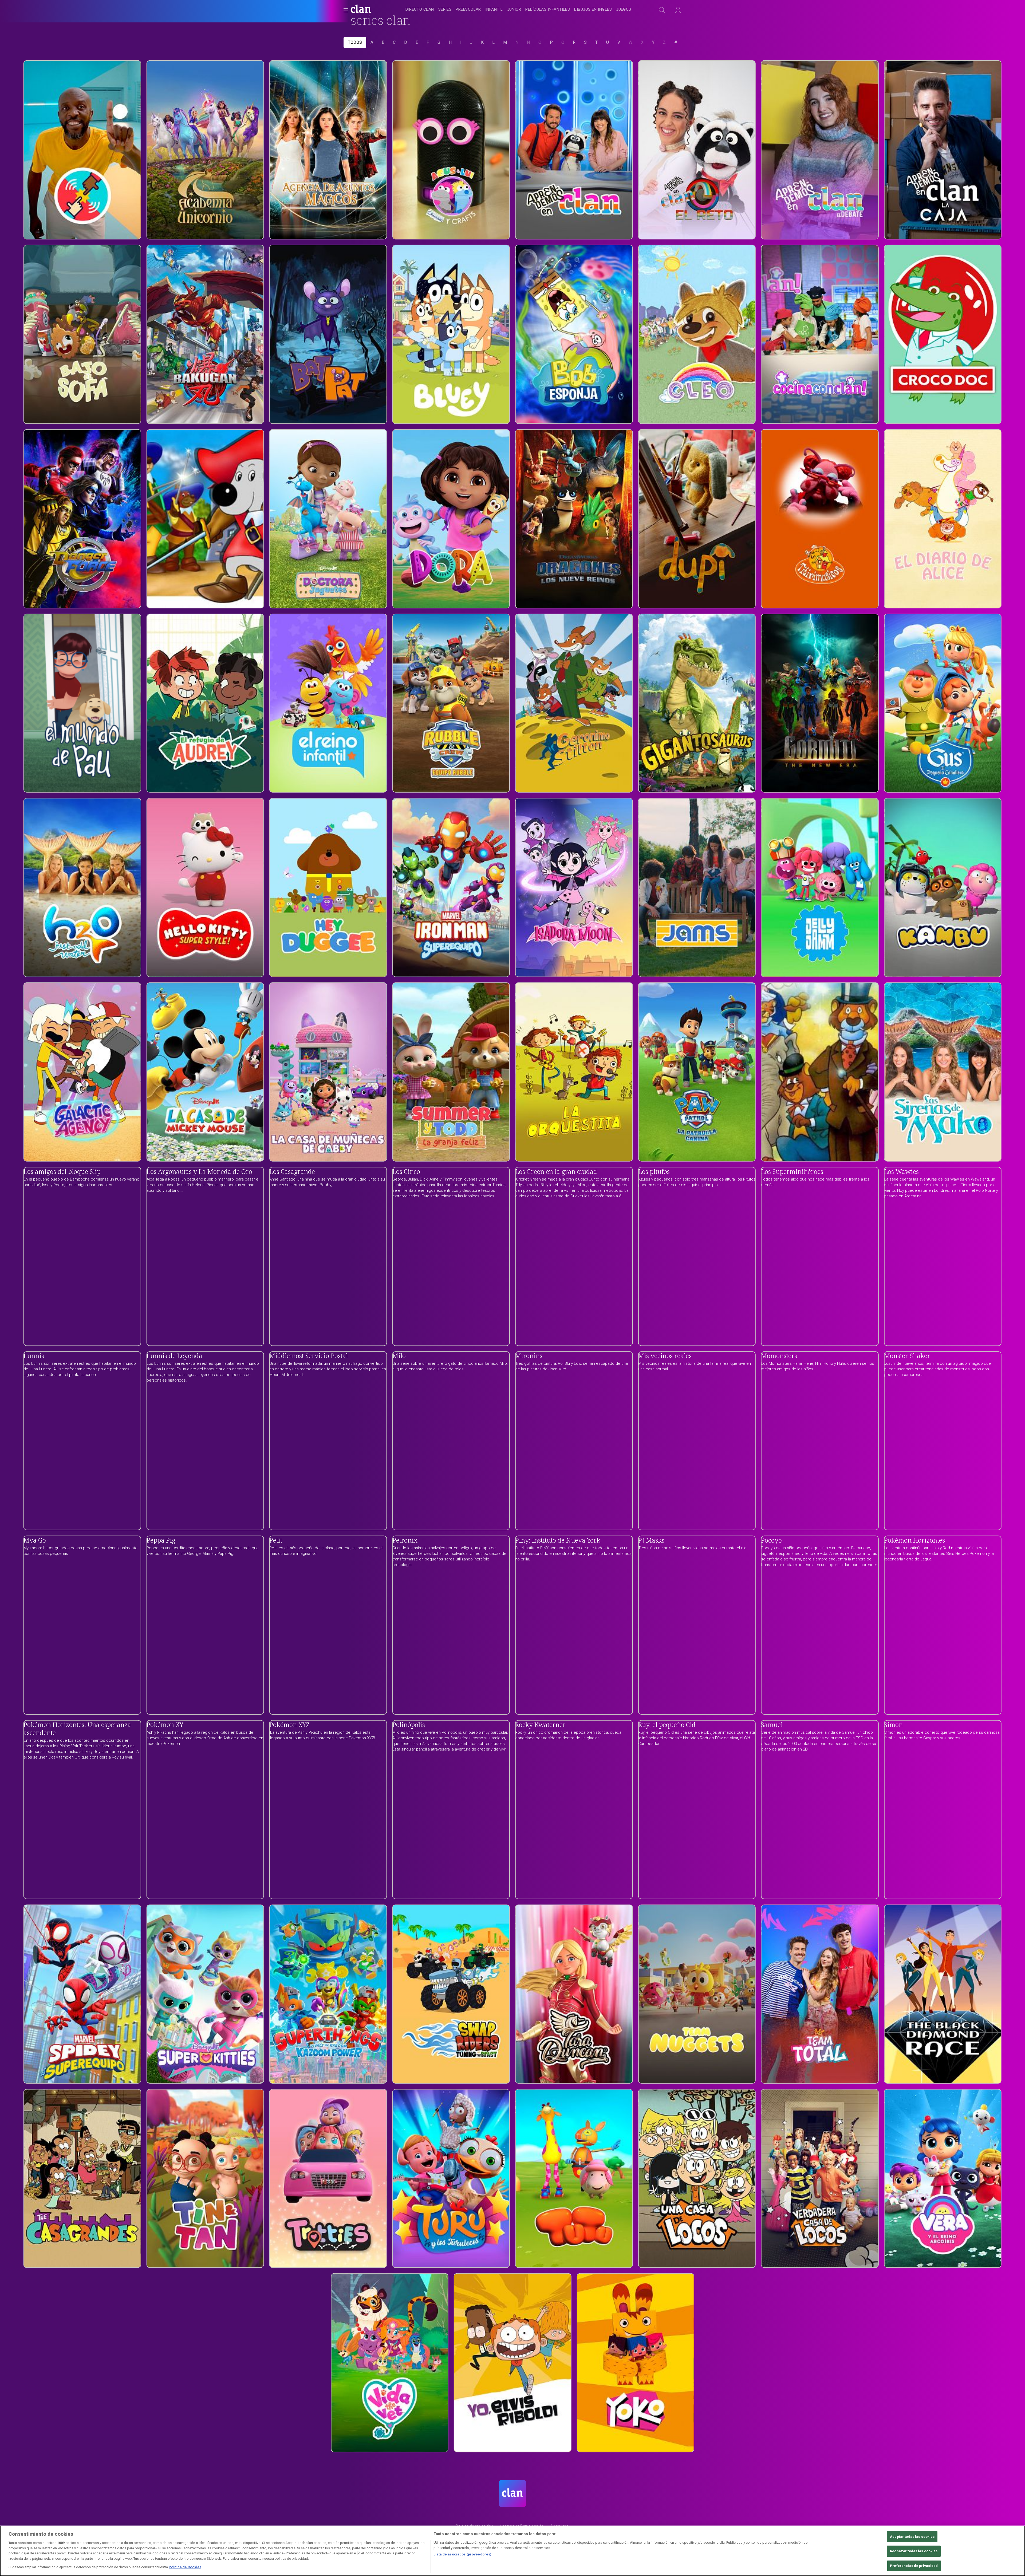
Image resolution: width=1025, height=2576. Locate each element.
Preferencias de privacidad (914, 2566)
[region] (512, 2551)
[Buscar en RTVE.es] (662, 10)
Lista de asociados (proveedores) (462, 2554)
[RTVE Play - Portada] (361, 10)
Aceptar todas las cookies (912, 2537)
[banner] (374, 10)
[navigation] (518, 10)
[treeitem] (420, 10)
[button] (344, 10)
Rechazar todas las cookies (914, 2551)
